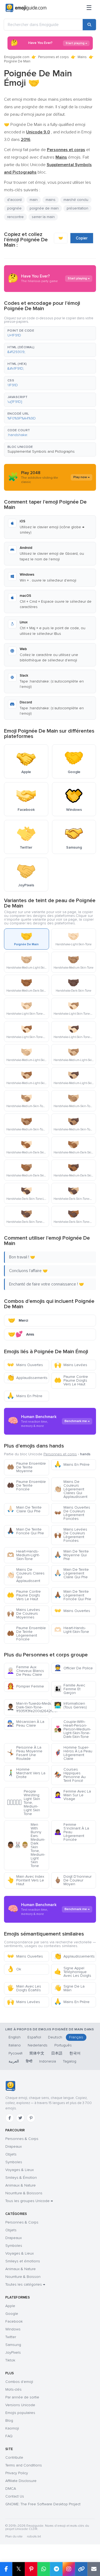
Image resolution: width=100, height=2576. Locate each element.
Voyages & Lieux (20, 2170)
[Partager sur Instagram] (69, 2569)
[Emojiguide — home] (26, 8)
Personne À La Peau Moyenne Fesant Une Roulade (25, 1753)
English (15, 2037)
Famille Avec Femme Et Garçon (70, 1689)
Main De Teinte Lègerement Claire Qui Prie (71, 1573)
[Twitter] (20, 2118)
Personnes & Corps (22, 2139)
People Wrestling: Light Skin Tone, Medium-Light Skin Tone (23, 1803)
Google (12, 2314)
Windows (13, 2329)
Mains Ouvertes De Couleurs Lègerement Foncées (72, 1513)
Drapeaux (14, 2146)
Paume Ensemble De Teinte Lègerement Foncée (26, 1634)
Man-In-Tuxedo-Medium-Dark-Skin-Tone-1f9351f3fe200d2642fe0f (28, 1707)
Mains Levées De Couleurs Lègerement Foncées (71, 1535)
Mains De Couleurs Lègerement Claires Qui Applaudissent (71, 1489)
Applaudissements (27, 1378)
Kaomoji (12, 2428)
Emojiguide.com (17, 57)
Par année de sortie (22, 2397)
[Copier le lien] (81, 2569)
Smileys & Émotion (21, 2178)
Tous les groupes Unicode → (29, 2201)
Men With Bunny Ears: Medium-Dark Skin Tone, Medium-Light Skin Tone (26, 1845)
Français (76, 2037)
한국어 (75, 2053)
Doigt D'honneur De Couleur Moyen (73, 1880)
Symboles (14, 2162)
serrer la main (43, 217)
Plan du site (14, 2536)
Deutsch (55, 2037)
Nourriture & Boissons (24, 2193)
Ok (14, 1969)
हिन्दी (29, 2061)
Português (63, 2045)
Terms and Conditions (24, 2465)
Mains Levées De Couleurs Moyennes (23, 1613)
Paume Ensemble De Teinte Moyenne (26, 1467)
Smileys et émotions (23, 2261)
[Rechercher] (89, 25)
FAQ (9, 2436)
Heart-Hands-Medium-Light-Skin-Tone (23, 1555)
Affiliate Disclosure (21, 2481)
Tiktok (10, 2360)
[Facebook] (10, 2118)
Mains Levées (71, 1365)
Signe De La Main (69, 1988)
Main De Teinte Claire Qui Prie (24, 1509)
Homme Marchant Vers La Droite (26, 1773)
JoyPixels (13, 2352)
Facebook (14, 2321)
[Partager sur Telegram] (56, 2569)
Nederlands (38, 2045)
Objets (11, 2154)
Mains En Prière (25, 1396)
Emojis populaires (20, 2413)
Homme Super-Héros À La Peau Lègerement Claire (73, 1753)
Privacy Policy (17, 2473)
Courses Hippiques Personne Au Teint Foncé (70, 1775)
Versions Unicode (20, 2405)
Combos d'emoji (19, 2382)
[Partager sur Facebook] (6, 2569)
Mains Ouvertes (25, 1365)
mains (51, 200)
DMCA (11, 2489)
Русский (15, 2053)
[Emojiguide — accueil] (10, 2086)
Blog (9, 2421)
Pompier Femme (25, 1686)
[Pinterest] (31, 2118)
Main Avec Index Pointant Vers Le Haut (26, 1880)
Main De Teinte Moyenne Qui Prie (71, 1555)
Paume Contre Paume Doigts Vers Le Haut (71, 1380)
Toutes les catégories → (25, 2284)
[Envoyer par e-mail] (94, 2569)
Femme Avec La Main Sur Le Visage (73, 1795)
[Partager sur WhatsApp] (44, 2569)
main (34, 200)
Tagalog (70, 2061)
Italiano (15, 2045)
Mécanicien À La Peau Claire (26, 1724)
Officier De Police (73, 1668)
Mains (82, 57)
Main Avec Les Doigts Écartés (24, 1988)
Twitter (11, 2337)
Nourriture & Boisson (23, 2277)
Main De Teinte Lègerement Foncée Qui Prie (73, 1595)
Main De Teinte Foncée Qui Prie (25, 1531)
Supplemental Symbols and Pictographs (41, 451)
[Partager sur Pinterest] (31, 2569)
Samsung (13, 2345)
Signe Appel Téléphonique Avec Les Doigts (73, 1972)
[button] (50, 333)
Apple (10, 2306)
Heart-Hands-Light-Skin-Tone (72, 1630)
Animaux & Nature (21, 2185)
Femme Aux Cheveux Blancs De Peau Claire (25, 1671)
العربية (14, 2061)
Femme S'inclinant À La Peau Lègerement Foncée (72, 1832)
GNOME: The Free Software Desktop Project (43, 2504)
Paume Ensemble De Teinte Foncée (26, 1485)
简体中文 (37, 2053)
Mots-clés (13, 2389)
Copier (82, 238)
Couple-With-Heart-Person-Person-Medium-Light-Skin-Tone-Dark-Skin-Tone (73, 1729)
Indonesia (48, 2061)
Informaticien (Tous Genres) (71, 1705)
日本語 (57, 2053)
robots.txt (34, 2536)
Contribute (14, 2457)
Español (34, 2037)
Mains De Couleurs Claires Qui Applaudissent (26, 1575)
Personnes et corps (53, 57)
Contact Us (15, 2496)
